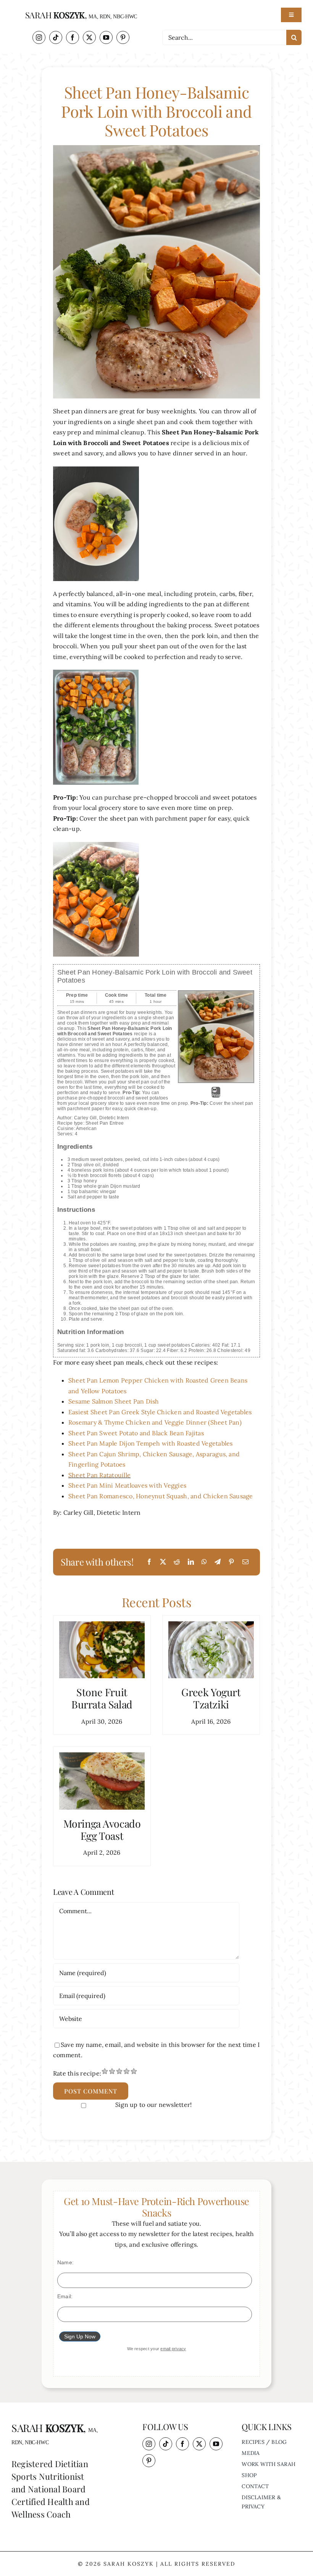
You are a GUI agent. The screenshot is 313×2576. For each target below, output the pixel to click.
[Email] (245, 1562)
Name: (65, 2262)
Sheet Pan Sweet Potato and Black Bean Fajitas (136, 1433)
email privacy (173, 2349)
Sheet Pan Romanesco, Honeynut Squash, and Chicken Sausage (161, 1496)
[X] (163, 1562)
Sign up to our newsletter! (153, 2105)
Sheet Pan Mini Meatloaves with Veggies (127, 1485)
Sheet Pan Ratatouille (99, 1475)
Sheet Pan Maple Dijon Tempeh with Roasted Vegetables (150, 1443)
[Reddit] (177, 1562)
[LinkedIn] (191, 1562)
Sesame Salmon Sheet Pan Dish (114, 1401)
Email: (65, 2296)
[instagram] (39, 37)
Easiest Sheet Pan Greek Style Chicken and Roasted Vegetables (160, 1412)
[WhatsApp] (204, 1562)
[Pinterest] (231, 1562)
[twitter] (89, 37)
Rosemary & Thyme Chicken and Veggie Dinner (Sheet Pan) (155, 1422)
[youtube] (106, 37)
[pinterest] (123, 37)
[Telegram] (218, 1562)
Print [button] (216, 1095)
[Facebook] (149, 1562)
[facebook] (73, 37)
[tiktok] (56, 37)
